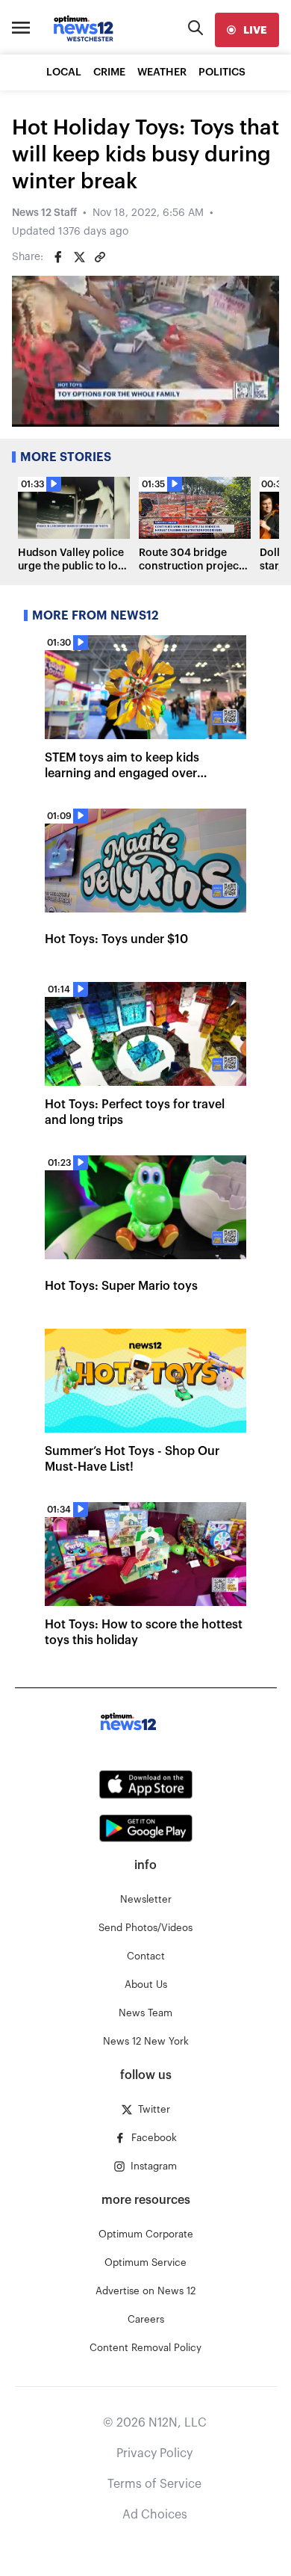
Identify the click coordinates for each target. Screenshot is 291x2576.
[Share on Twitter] (79, 257)
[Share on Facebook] (58, 257)
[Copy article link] (100, 257)
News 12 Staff (44, 213)
